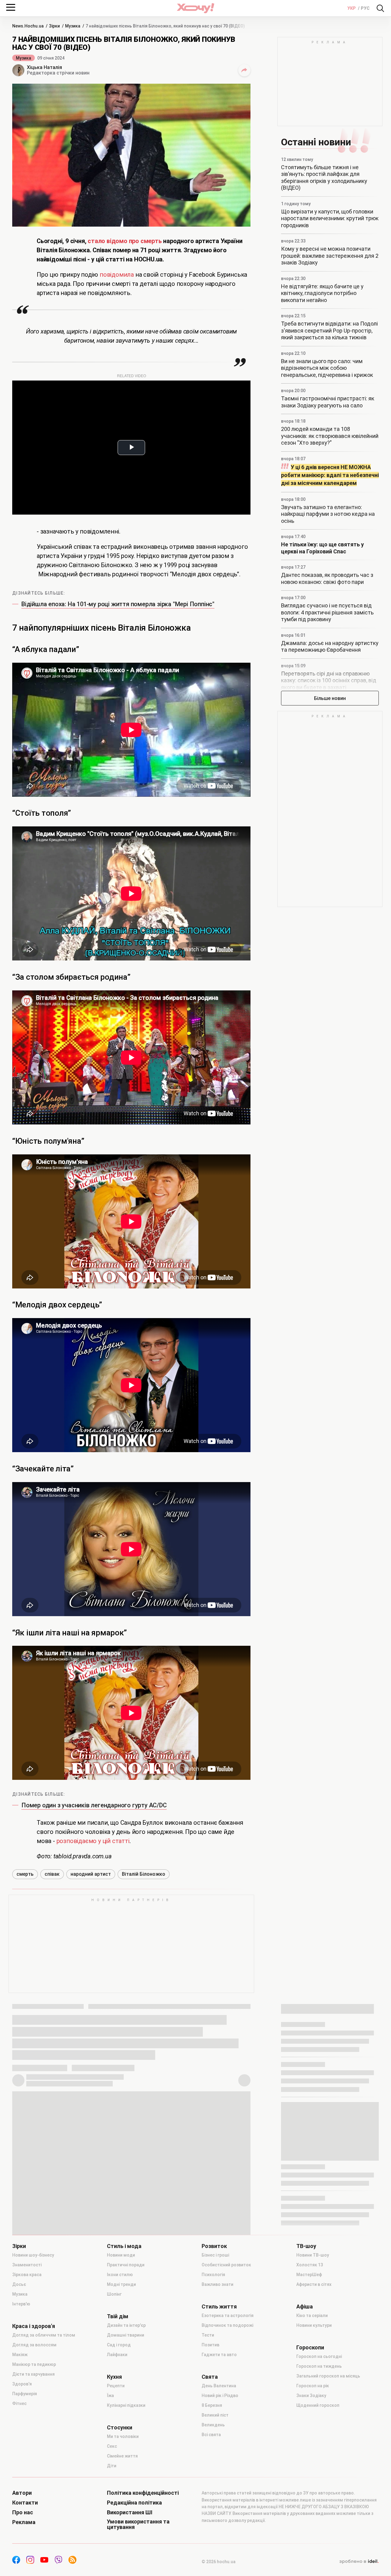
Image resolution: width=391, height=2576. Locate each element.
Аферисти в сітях (314, 2284)
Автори (22, 2493)
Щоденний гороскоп (318, 2405)
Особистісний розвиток (226, 2265)
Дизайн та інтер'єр (126, 2325)
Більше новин (330, 698)
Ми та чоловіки (123, 2436)
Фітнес (19, 2403)
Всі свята (211, 2435)
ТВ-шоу (306, 2246)
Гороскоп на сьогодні (319, 2356)
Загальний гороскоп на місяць (328, 2376)
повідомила (117, 275)
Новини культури (314, 2325)
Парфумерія (25, 2394)
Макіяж (20, 2355)
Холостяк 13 (310, 2265)
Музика (24, 58)
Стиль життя (219, 2307)
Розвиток (214, 2246)
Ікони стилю (120, 2275)
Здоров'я (22, 2384)
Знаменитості (27, 2265)
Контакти (25, 2503)
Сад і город (119, 2345)
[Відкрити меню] (11, 7)
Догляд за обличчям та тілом (44, 2335)
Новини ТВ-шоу (313, 2255)
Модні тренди (121, 2284)
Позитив (210, 2345)
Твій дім (118, 2316)
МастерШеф (309, 2275)
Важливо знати (217, 2284)
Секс (112, 2446)
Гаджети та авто (219, 2355)
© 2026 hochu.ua (219, 2562)
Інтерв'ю (21, 2304)
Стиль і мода (124, 2246)
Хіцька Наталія (44, 67)
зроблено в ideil (359, 2562)
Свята (210, 2377)
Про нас (23, 2512)
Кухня (114, 2377)
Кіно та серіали (312, 2315)
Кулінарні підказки (126, 2405)
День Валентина (219, 2386)
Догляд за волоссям (34, 2345)
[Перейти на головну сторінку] (195, 8)
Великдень (213, 2425)
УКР (352, 8)
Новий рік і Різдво (220, 2396)
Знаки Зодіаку (311, 2396)
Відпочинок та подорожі (227, 2325)
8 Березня (212, 2405)
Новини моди (121, 2255)
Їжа (110, 2396)
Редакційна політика (134, 2503)
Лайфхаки (117, 2355)
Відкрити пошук (380, 8)
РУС (365, 8)
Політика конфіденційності (143, 2493)
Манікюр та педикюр (34, 2364)
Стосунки (120, 2428)
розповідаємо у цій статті (93, 1841)
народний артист (91, 1874)
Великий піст (215, 2415)
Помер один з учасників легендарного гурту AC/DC (94, 1805)
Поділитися (244, 70)
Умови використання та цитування (138, 2524)
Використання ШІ (130, 2512)
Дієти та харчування (33, 2374)
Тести (208, 2335)
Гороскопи (310, 2348)
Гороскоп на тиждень (319, 2366)
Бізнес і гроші (215, 2255)
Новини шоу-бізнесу (33, 2255)
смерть (25, 1874)
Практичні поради (126, 2265)
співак (52, 1874)
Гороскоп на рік (313, 2386)
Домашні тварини (126, 2335)
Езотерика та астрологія (228, 2315)
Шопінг (114, 2294)
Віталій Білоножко (144, 1874)
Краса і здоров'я (34, 2326)
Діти (112, 2466)
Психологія (213, 2275)
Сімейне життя (122, 2456)
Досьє (19, 2284)
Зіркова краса (27, 2275)
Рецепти (116, 2386)
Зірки (19, 2246)
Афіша (305, 2307)
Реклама (24, 2522)
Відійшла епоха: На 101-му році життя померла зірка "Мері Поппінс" (118, 604)
